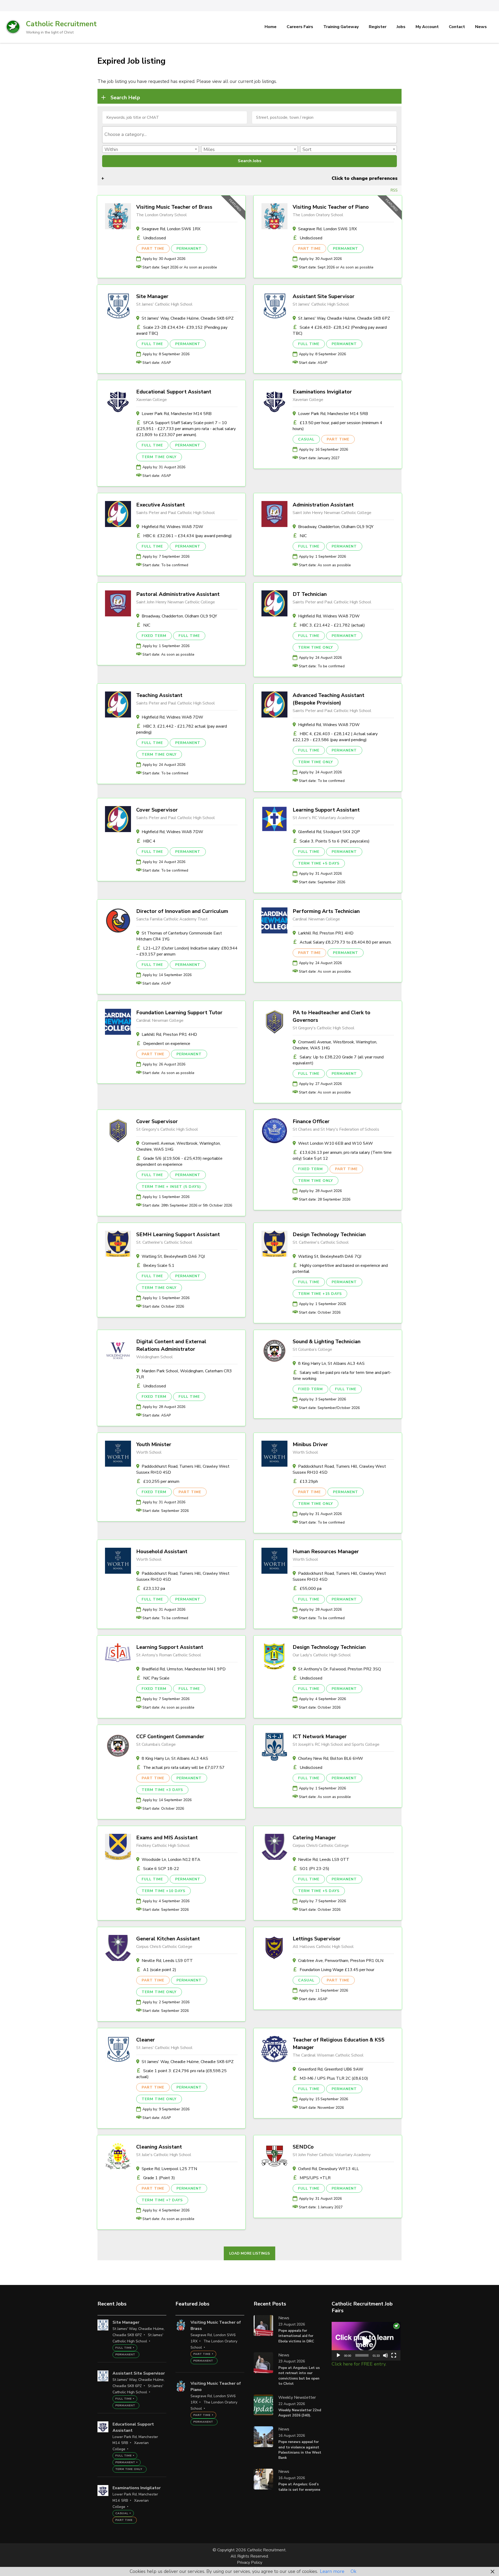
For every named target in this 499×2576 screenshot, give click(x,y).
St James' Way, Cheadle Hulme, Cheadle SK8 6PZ (188, 318)
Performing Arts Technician (326, 911)
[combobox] (249, 135)
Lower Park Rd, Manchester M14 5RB (177, 414)
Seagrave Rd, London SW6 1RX (171, 229)
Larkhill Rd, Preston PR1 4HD (326, 933)
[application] (366, 2341)
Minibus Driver (310, 1444)
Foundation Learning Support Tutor (179, 1013)
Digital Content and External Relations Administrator (171, 1345)
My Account (427, 27)
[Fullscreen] (394, 2355)
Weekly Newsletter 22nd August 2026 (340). (300, 2413)
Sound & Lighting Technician (327, 1342)
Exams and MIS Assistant (167, 1838)
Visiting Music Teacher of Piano (331, 207)
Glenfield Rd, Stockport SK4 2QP (329, 832)
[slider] (362, 2355)
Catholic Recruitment (61, 24)
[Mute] (385, 2355)
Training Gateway (341, 27)
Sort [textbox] (307, 149)
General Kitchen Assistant (168, 1939)
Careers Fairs (300, 27)
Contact (457, 27)
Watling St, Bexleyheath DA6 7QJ (173, 1256)
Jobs (401, 27)
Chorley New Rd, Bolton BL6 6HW (331, 1758)
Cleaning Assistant (159, 2147)
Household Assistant (162, 1551)
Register (378, 27)
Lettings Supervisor (317, 1939)
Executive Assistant (160, 505)
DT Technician (310, 594)
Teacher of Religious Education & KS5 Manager (339, 2044)
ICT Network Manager (320, 1737)
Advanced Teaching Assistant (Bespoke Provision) (329, 699)
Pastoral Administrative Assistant (178, 594)
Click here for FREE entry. (359, 2364)
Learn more (332, 2571)
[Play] (338, 2355)
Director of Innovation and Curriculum (182, 911)
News (481, 27)
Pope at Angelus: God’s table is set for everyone (299, 2487)
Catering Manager (314, 1838)
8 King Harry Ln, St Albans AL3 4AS (331, 1363)
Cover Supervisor (157, 810)
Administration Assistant (323, 505)
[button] (366, 2341)
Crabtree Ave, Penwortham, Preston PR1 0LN (341, 1961)
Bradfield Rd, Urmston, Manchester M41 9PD (184, 1669)
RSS (394, 190)
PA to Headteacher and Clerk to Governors (331, 1016)
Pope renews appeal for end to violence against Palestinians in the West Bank (300, 2450)
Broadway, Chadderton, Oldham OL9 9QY (336, 527)
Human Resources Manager (326, 1551)
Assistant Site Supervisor (324, 296)
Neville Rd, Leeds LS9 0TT (324, 1860)
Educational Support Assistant (174, 392)
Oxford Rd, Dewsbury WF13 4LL (329, 2169)
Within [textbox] (111, 149)
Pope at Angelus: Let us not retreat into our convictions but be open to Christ (299, 2376)
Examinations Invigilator (322, 392)
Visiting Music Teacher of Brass (174, 207)
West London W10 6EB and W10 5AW (336, 1143)
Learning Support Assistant (326, 810)
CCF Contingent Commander (170, 1737)
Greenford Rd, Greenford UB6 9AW (331, 2069)
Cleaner (146, 2040)
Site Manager (152, 296)
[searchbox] (250, 134)
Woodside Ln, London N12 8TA (171, 1860)
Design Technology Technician (329, 1234)
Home (271, 27)
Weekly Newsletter (297, 2397)
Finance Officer (311, 1121)
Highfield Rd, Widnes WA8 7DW (172, 527)
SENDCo (303, 2147)
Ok (353, 2571)
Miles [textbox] (209, 149)
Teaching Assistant (159, 695)
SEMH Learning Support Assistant (178, 1234)
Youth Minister (154, 1444)
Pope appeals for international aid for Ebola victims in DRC (296, 2336)
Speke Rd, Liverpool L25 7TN (169, 2169)
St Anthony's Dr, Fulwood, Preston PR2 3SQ (340, 1669)
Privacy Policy (250, 2562)
